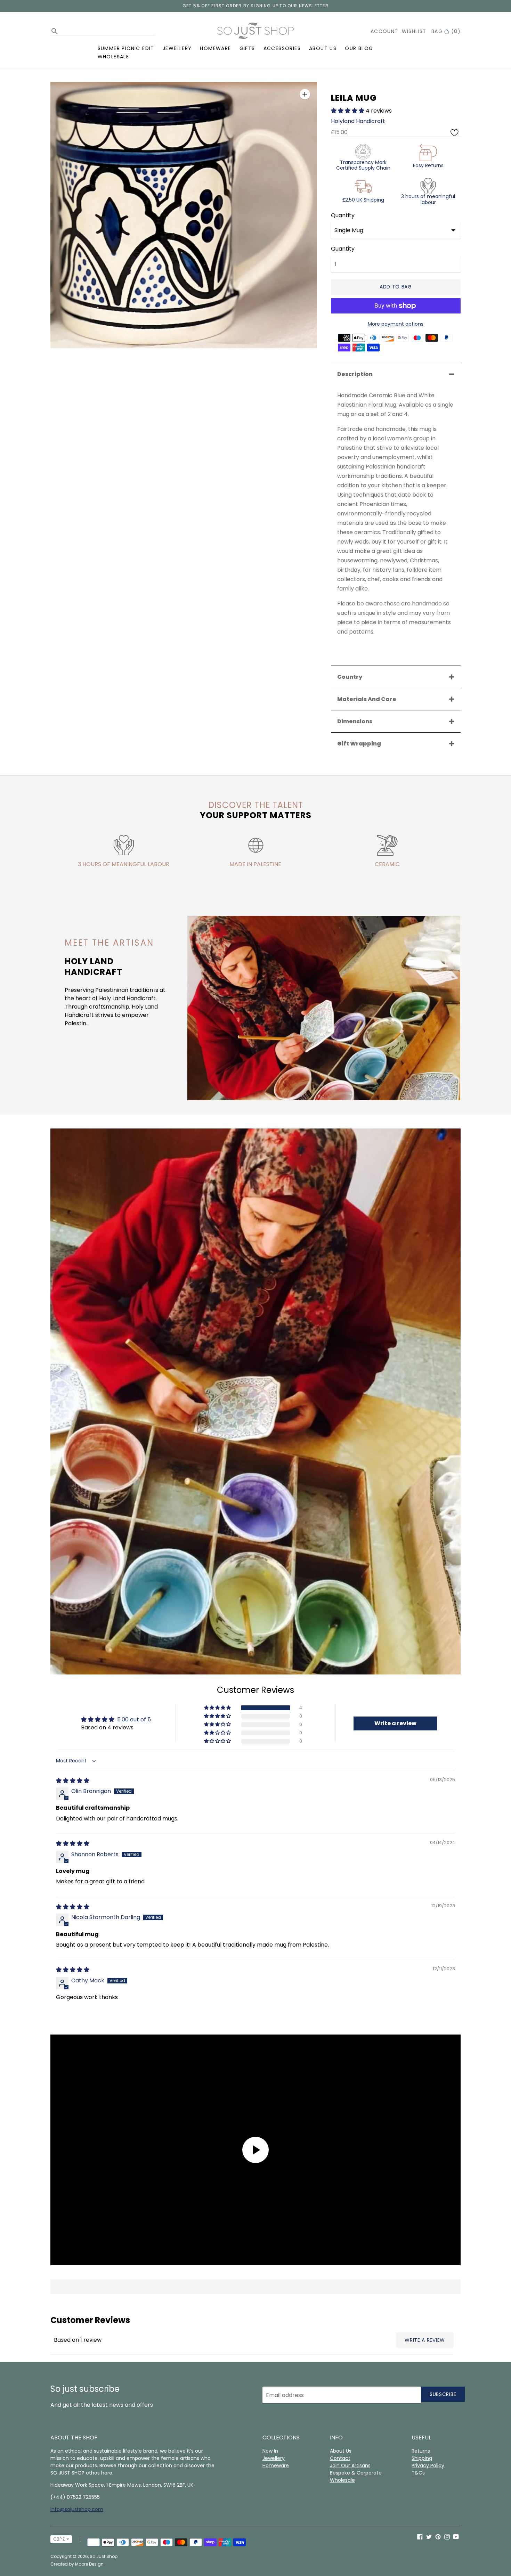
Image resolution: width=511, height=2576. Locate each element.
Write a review (425, 2340)
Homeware (215, 48)
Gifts (247, 48)
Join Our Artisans (350, 2465)
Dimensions (355, 721)
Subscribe (443, 2394)
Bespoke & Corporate (356, 2473)
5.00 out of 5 (134, 1719)
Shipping (422, 2458)
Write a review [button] (395, 1723)
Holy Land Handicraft (94, 967)
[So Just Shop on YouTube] (456, 2537)
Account (384, 31)
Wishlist (414, 31)
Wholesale (113, 57)
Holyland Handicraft (358, 121)
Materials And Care (367, 699)
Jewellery (177, 48)
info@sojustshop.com (77, 2509)
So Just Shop (104, 2556)
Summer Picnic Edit (126, 48)
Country (350, 677)
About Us (323, 48)
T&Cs (418, 2473)
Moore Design (89, 2564)
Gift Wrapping (359, 744)
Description (355, 374)
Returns (421, 2451)
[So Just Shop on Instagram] (447, 2537)
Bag (446, 31)
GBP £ (59, 2539)
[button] (348, 111)
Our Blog (359, 48)
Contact (340, 2458)
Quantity (343, 215)
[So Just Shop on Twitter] (429, 2537)
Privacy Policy (428, 2465)
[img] (73, 1781)
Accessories (282, 48)
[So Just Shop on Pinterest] (438, 2537)
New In (270, 2451)
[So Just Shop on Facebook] (420, 2537)
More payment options (396, 324)
